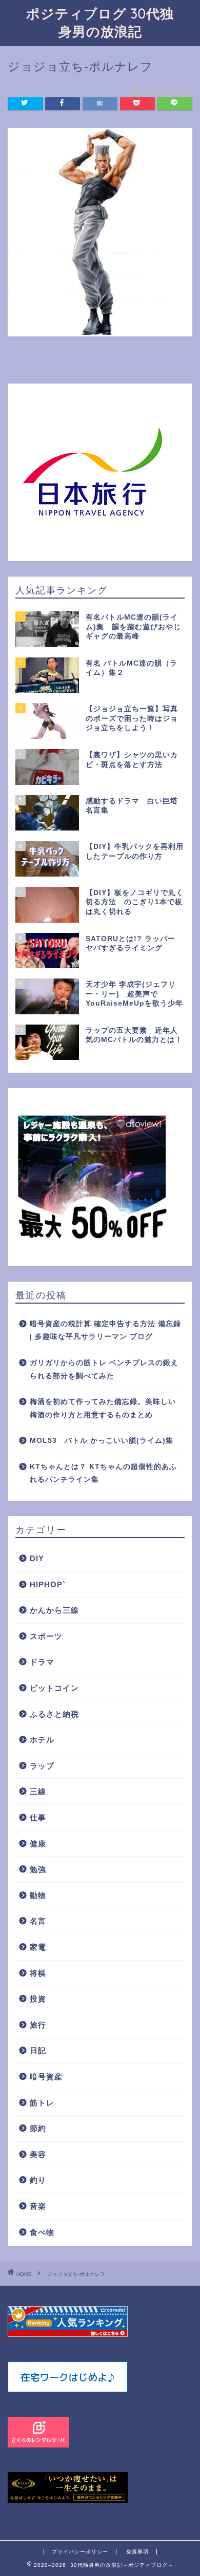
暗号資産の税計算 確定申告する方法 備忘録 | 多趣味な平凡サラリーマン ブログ (105, 1330)
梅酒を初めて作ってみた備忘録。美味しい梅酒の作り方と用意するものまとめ (103, 1408)
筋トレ (42, 2103)
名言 (38, 1921)
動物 (38, 1895)
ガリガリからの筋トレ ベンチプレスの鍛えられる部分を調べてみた (104, 1369)
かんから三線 (54, 1610)
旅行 (38, 2025)
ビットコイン (54, 1688)
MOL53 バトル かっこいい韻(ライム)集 (102, 1441)
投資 (38, 1999)
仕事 (38, 1817)
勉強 (38, 1869)
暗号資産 (46, 2077)
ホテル (42, 1740)
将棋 (38, 1973)
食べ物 (42, 2232)
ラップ (42, 1766)
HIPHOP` (48, 1584)
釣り (38, 2180)
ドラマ (42, 1662)
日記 (38, 2050)
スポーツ (46, 1636)
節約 (38, 2128)
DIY (37, 1558)
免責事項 (137, 2552)
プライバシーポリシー (80, 2552)
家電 (38, 1947)
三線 (38, 1791)
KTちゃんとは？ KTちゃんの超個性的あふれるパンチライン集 (103, 1473)
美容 (38, 2154)
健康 (38, 1844)
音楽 (38, 2206)
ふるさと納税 (54, 1714)
